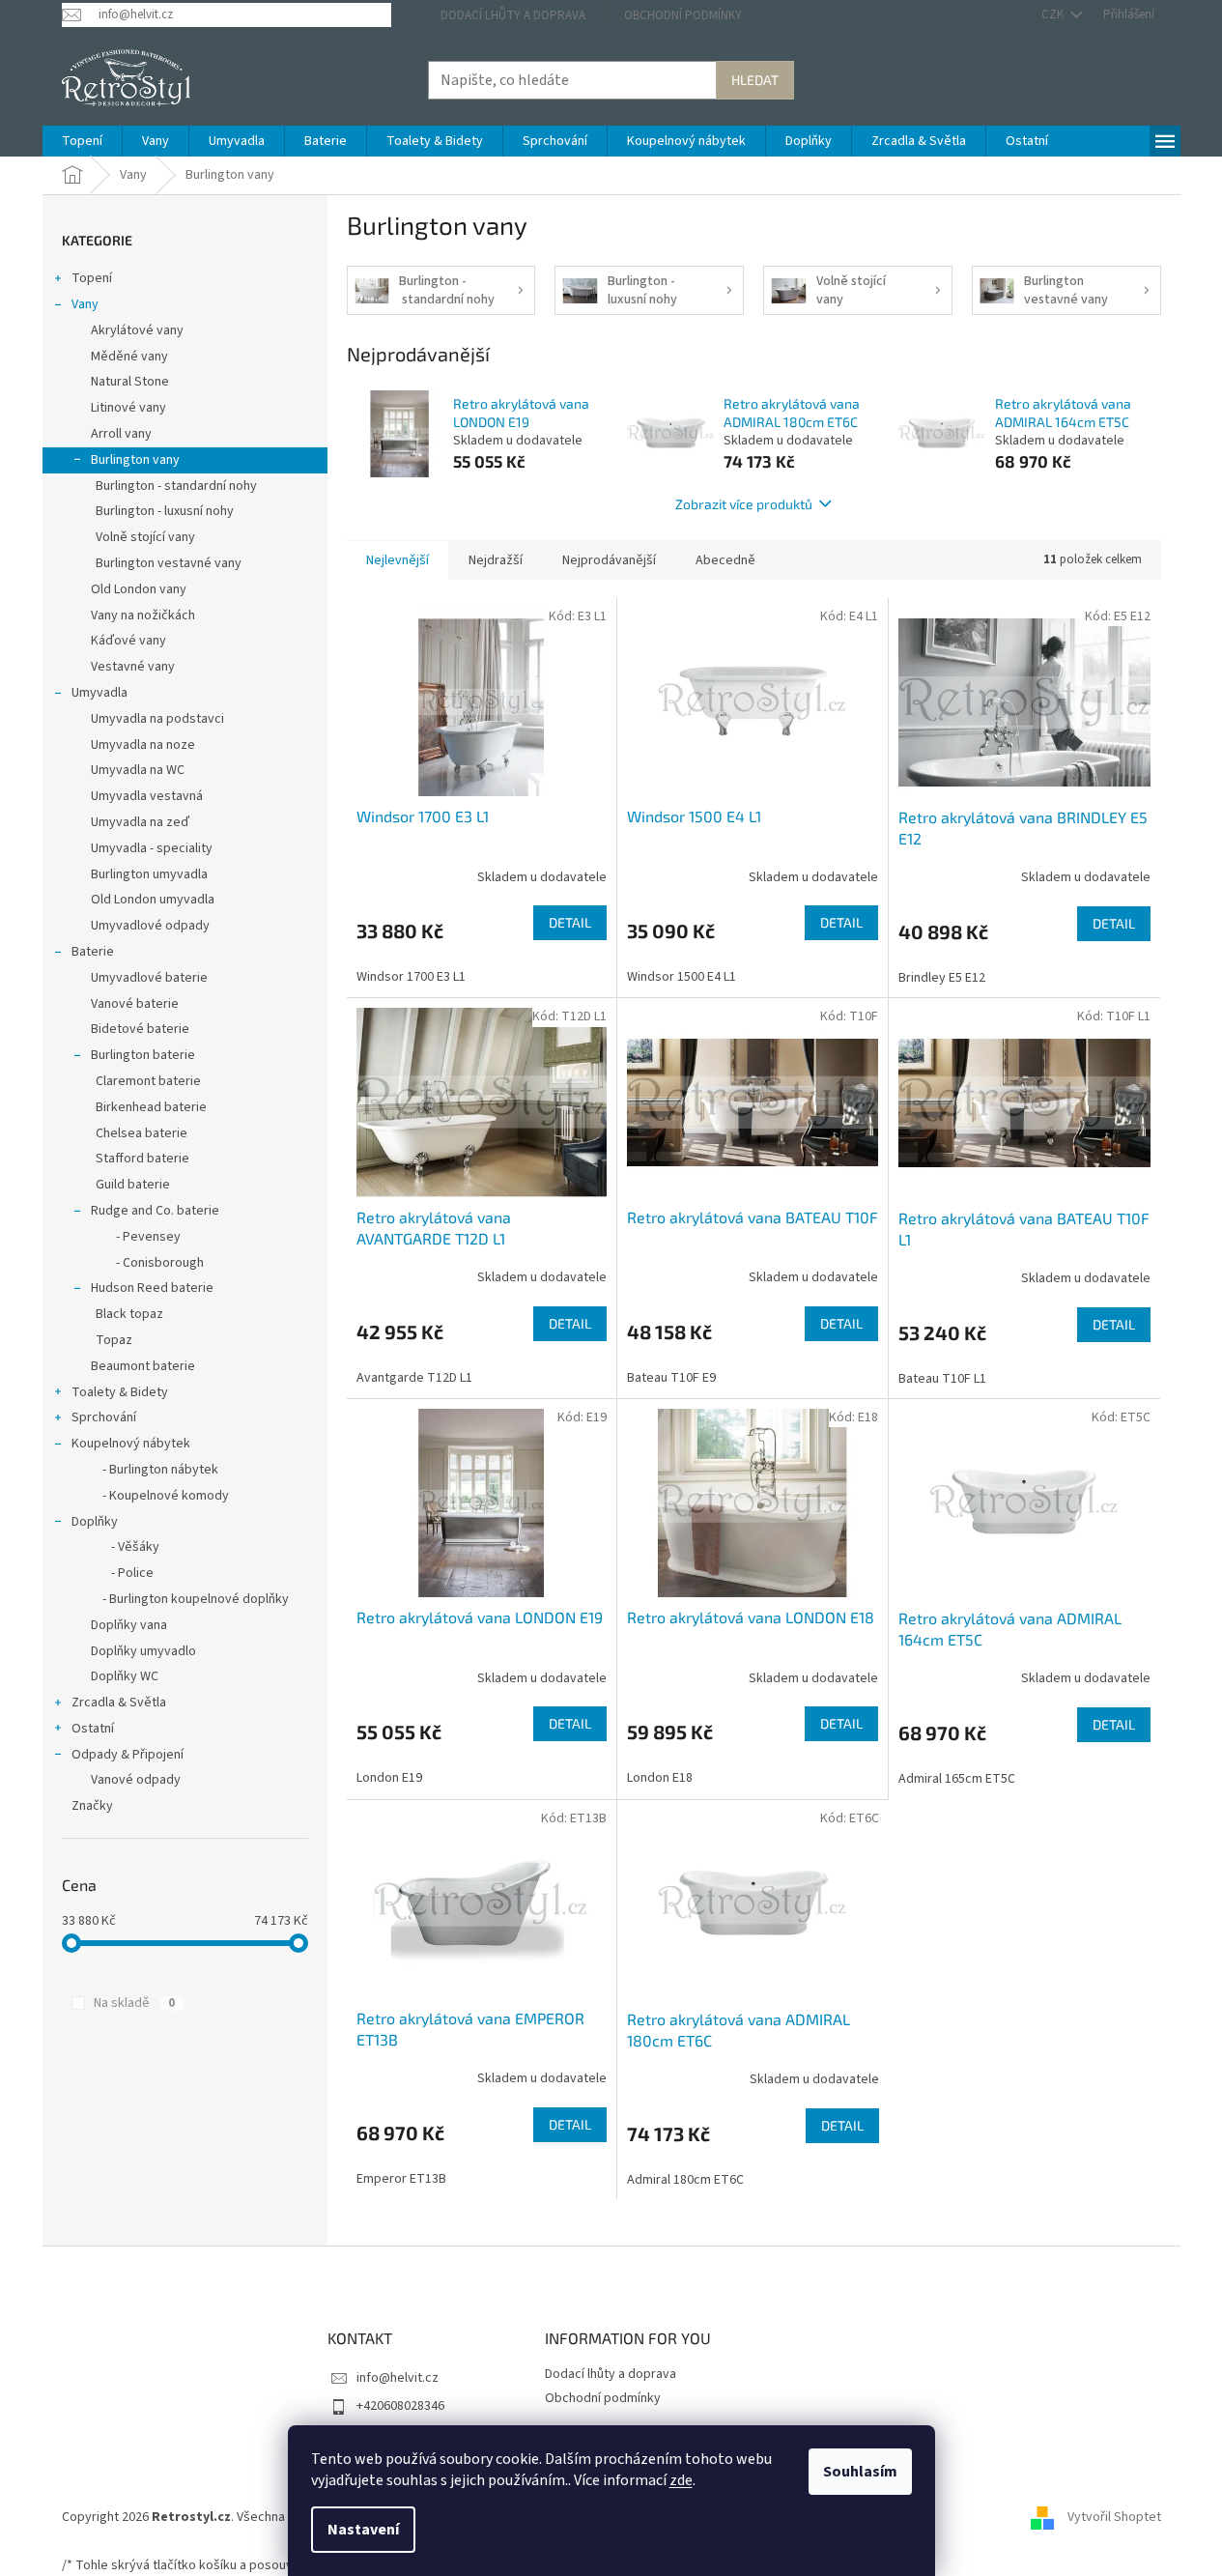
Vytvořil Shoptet (1114, 2517)
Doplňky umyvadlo (143, 1651)
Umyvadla (99, 693)
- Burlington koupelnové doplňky (190, 1599)
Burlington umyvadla (149, 874)
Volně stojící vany (145, 537)
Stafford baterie (142, 1159)
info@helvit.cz (398, 2378)
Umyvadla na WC (138, 770)
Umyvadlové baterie (149, 978)
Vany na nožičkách (143, 615)
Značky (92, 1806)
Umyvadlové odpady (150, 926)
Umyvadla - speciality (152, 848)
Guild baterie (133, 1185)
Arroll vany (121, 434)
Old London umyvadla (153, 900)
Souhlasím (860, 2472)
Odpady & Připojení (128, 1755)
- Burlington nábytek (155, 1470)
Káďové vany (128, 641)
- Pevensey (138, 1237)
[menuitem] (82, 141)
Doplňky (95, 1522)
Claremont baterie (148, 1081)
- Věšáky (125, 1547)
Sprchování (104, 1417)
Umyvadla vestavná (147, 796)
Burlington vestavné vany (169, 563)
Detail (570, 922)
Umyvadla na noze (143, 745)
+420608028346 (400, 2406)
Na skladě (134, 2003)
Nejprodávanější (609, 560)
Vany (85, 304)
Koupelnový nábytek (131, 1444)
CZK (1054, 14)
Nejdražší (496, 560)
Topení (92, 278)
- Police (122, 1573)
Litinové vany (128, 408)
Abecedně (725, 560)
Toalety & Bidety (120, 1392)
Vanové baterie (135, 1004)
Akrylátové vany (137, 330)
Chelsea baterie (142, 1133)
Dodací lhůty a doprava (513, 15)
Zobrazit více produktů (744, 504)
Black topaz (129, 1314)
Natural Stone (130, 382)
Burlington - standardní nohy (176, 486)
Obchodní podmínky (683, 15)
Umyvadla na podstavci (157, 719)
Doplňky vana (129, 1625)
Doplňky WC (125, 1676)
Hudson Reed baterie (152, 1288)
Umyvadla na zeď (140, 822)
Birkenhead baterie (151, 1107)
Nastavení (363, 2530)
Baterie (93, 952)
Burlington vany (135, 460)
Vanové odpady (136, 1780)
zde (681, 2480)
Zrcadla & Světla (119, 1703)
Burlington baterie (143, 1055)
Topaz (114, 1340)
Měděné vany (129, 357)
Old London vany (139, 589)
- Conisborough (150, 1263)
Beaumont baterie (143, 1366)
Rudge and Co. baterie (155, 1211)
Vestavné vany (133, 667)
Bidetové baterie (140, 1029)
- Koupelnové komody (160, 1496)
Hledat (755, 80)
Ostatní (93, 1729)
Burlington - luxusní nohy (165, 511)
